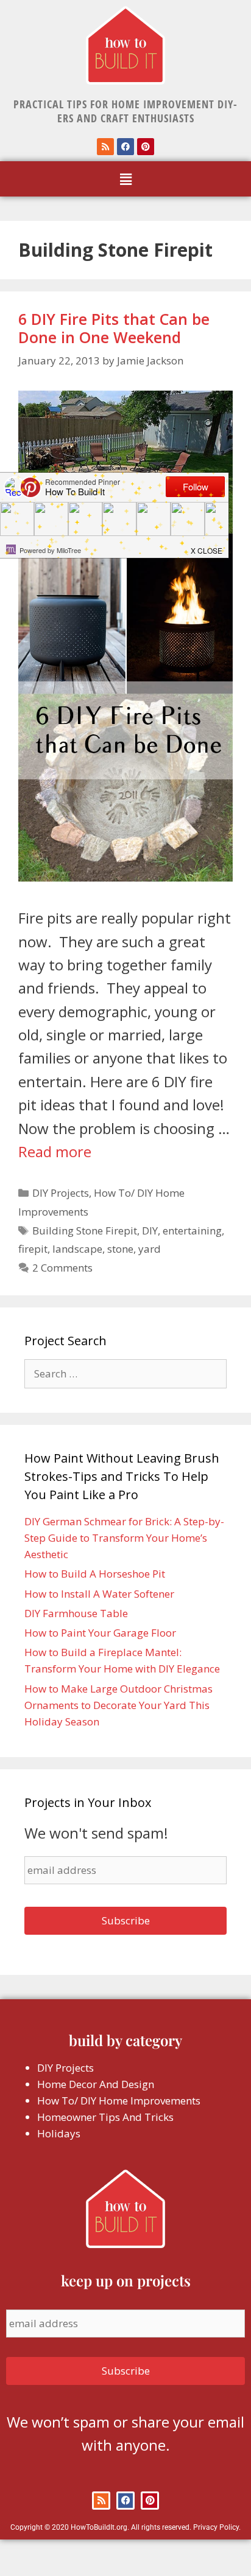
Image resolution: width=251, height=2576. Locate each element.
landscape (77, 1249)
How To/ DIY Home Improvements (119, 2101)
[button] (125, 179)
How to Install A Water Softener (99, 1594)
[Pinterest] (146, 147)
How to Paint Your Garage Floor (100, 1633)
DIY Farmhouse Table (76, 1613)
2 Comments (62, 1268)
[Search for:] (125, 1373)
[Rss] (105, 147)
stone (120, 1249)
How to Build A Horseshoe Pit (95, 1574)
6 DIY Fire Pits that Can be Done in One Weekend (114, 328)
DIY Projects (61, 1193)
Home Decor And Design (96, 2084)
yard (150, 1249)
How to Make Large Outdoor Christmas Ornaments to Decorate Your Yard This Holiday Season (118, 1705)
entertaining (192, 1231)
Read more (55, 1151)
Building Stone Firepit (85, 1231)
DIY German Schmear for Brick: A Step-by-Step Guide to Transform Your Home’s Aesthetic (124, 1538)
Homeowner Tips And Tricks (105, 2117)
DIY (150, 1231)
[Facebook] (125, 147)
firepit (33, 1249)
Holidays (59, 2133)
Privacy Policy (216, 2527)
